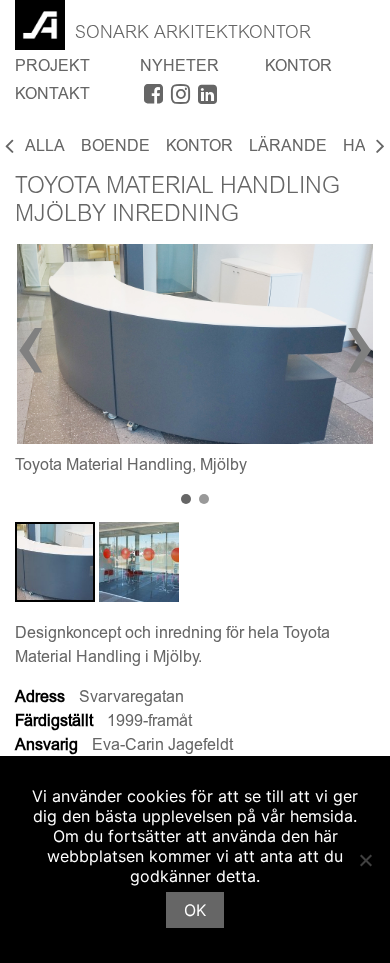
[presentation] (31, 353)
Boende (115, 147)
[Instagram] (180, 98)
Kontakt (52, 95)
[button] (186, 500)
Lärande (288, 147)
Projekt (52, 67)
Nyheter (179, 67)
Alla (45, 147)
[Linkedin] (207, 98)
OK (195, 910)
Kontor (298, 67)
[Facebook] (153, 98)
